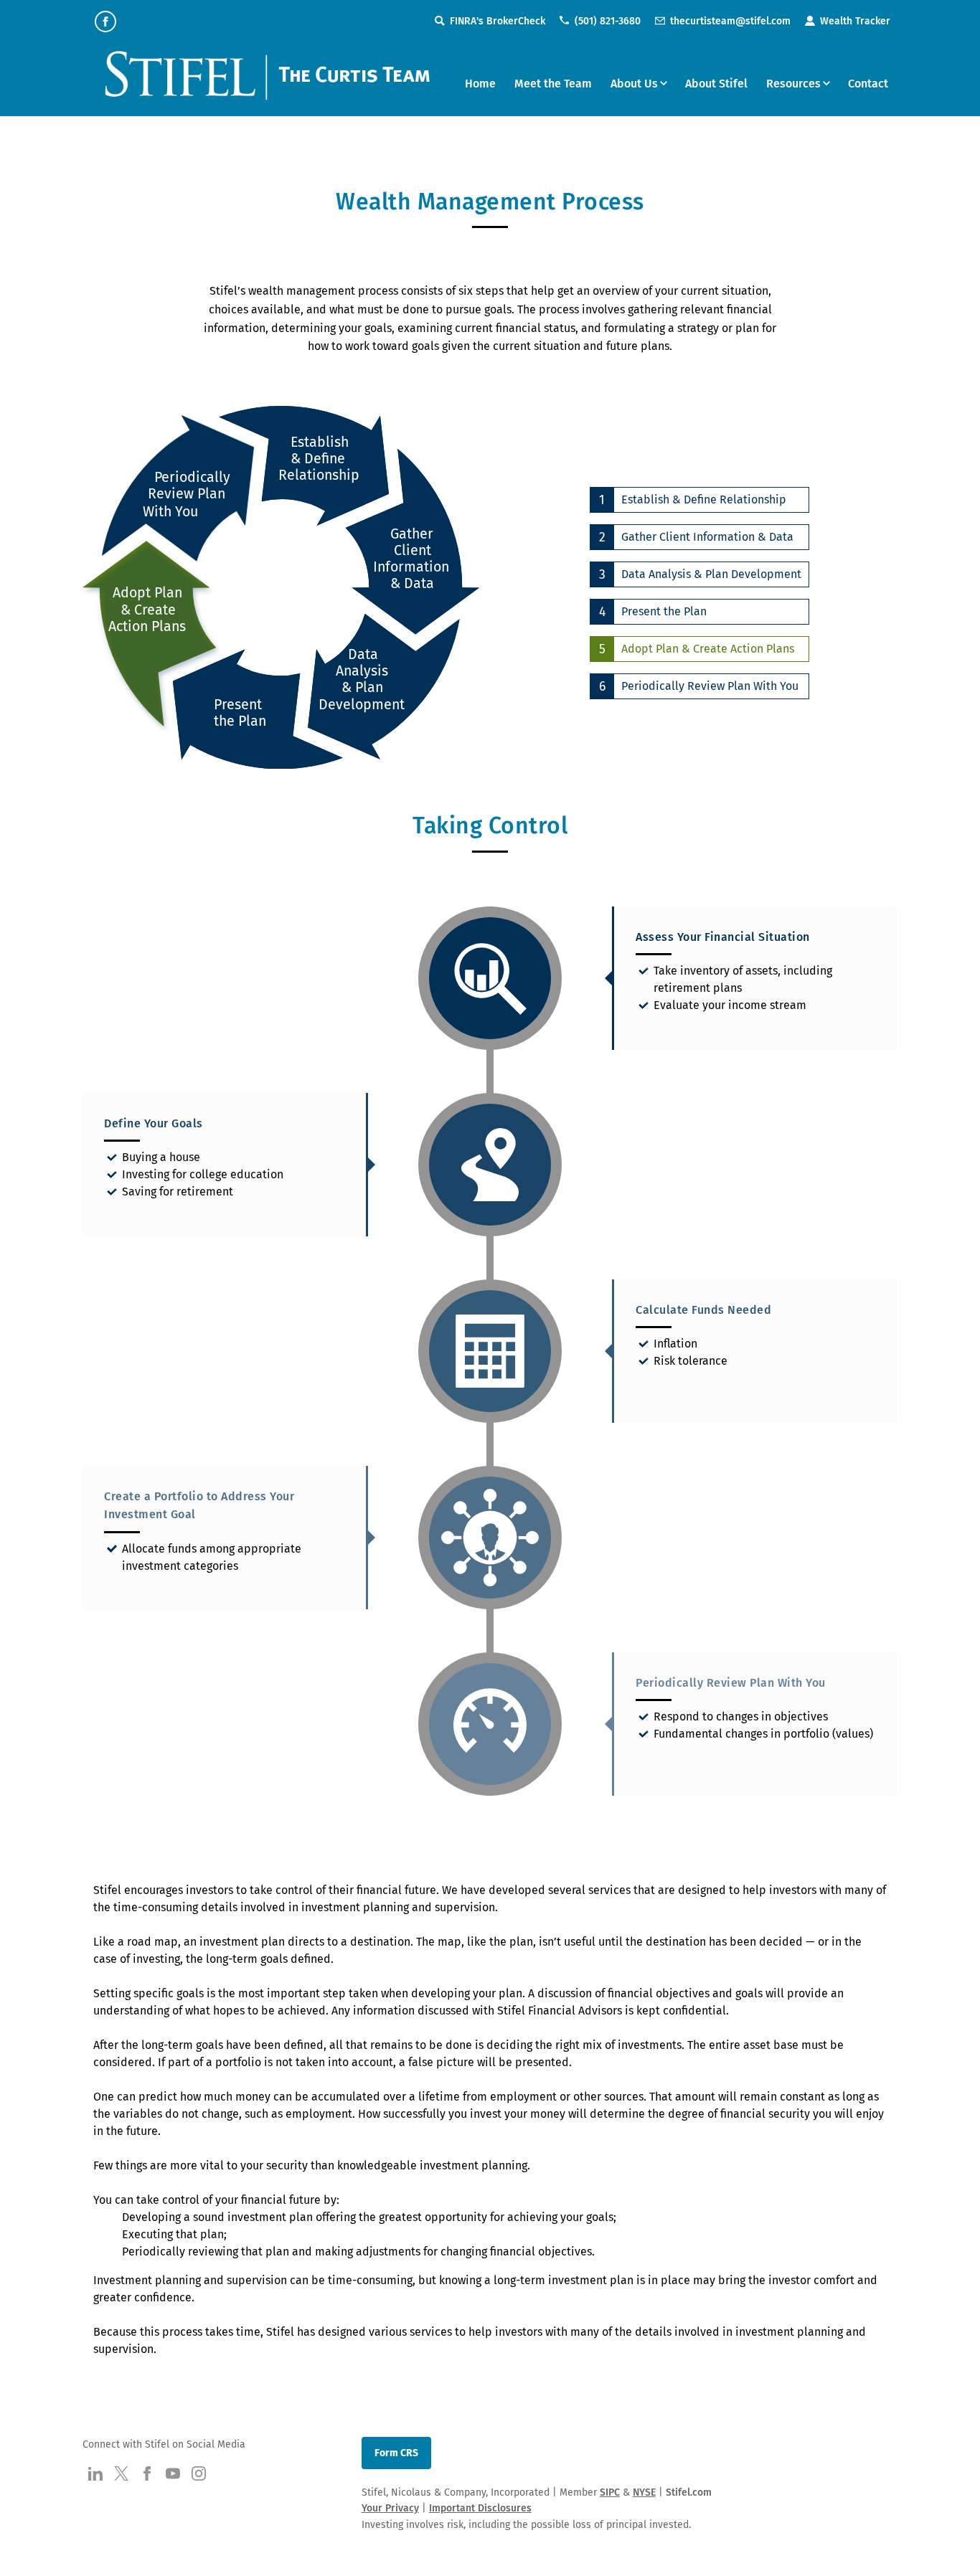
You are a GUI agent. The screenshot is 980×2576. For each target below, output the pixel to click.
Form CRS (396, 2453)
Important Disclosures (480, 2508)
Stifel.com (689, 2492)
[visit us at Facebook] (105, 22)
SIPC (610, 2492)
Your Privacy (390, 2508)
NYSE (644, 2492)
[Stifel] (270, 82)
